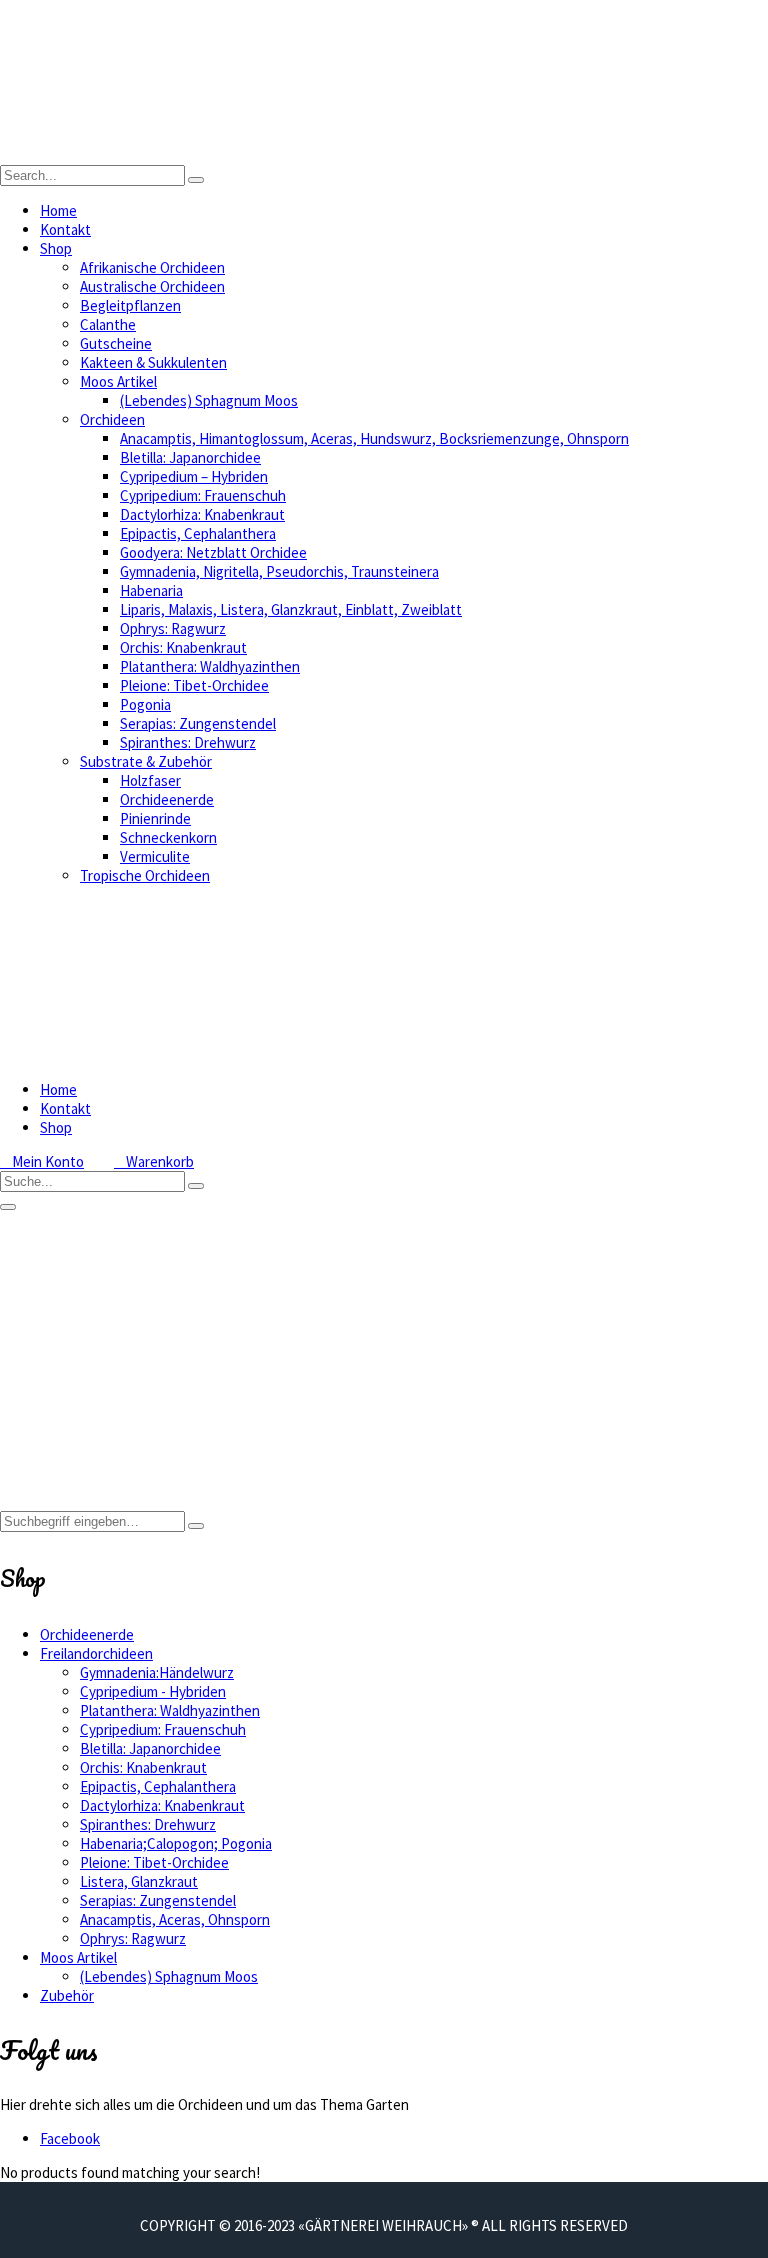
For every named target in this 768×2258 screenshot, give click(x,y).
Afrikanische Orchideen (152, 267)
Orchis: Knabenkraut (183, 647)
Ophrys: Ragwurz (173, 628)
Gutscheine (116, 343)
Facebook (70, 2138)
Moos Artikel (118, 381)
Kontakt (65, 229)
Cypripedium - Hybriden (153, 1691)
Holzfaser (150, 780)
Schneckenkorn (168, 837)
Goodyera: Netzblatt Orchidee (213, 552)
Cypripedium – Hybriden (194, 476)
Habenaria (151, 590)
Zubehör (67, 1995)
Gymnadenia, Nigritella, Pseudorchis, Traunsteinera (279, 571)
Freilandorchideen (96, 1653)
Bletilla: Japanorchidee (190, 457)
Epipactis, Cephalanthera (198, 533)
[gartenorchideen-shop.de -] (200, 155)
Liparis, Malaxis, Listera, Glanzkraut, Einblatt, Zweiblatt (291, 609)
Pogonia (145, 704)
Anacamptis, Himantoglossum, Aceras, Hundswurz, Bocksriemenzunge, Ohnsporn (374, 438)
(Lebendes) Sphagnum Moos (209, 400)
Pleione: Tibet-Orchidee (194, 685)
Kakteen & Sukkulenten (153, 362)
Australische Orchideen (152, 286)
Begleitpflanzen (130, 305)
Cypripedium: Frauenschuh (203, 495)
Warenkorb (154, 1161)
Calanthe (108, 324)
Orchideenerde (167, 799)
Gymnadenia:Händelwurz (157, 1672)
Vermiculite (155, 856)
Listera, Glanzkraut (139, 1881)
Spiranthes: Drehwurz (188, 742)
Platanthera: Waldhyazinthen (210, 666)
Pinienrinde (155, 818)
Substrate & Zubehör (146, 761)
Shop (56, 248)
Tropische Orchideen (145, 875)
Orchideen (112, 419)
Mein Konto (42, 1161)
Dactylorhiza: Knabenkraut (202, 514)
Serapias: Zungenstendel (198, 723)
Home (58, 210)
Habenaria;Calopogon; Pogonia (176, 1843)
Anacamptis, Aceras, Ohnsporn (175, 1919)
